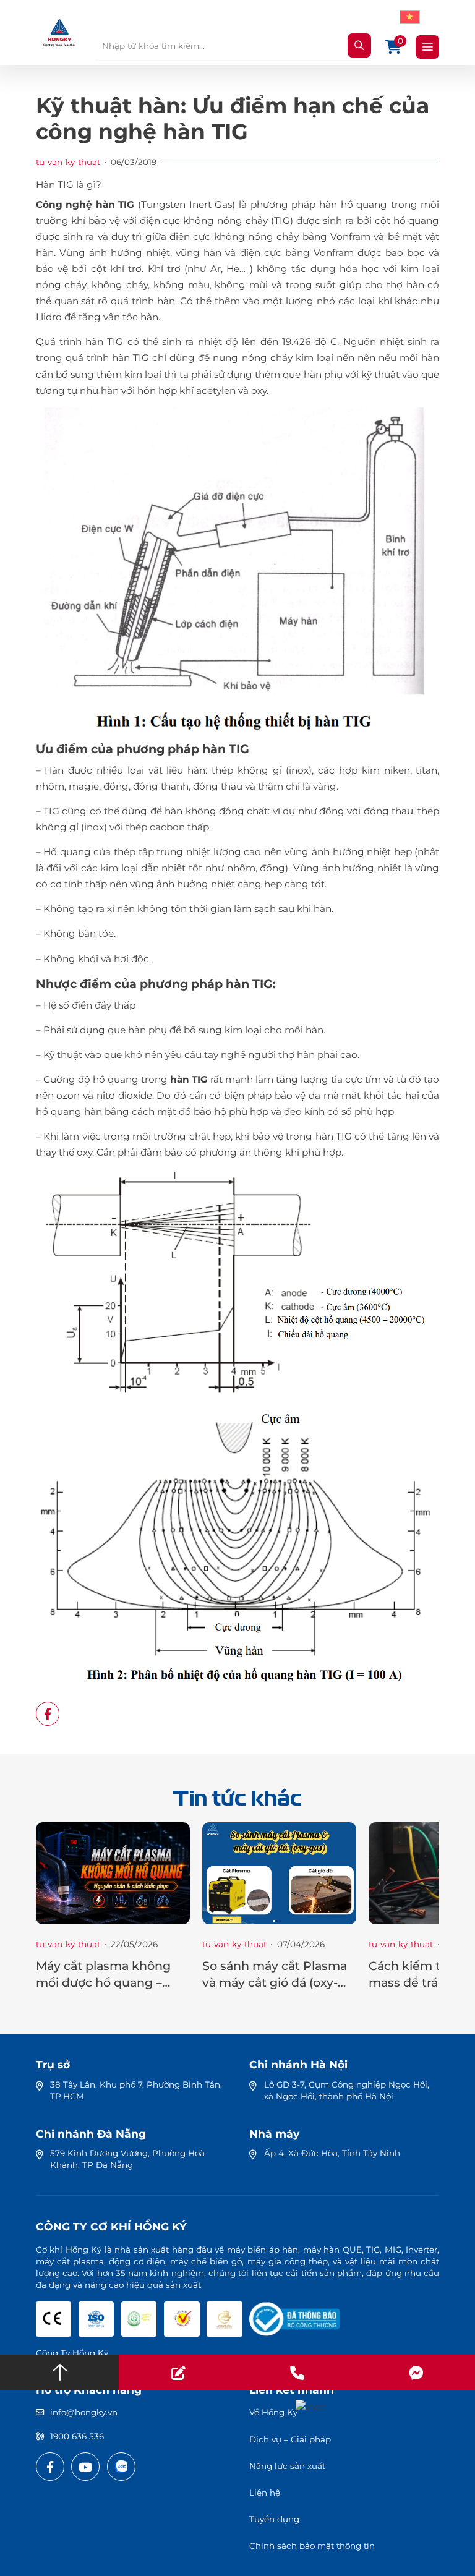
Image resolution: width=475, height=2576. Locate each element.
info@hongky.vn (84, 2412)
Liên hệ (265, 2493)
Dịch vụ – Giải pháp (290, 2439)
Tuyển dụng (274, 2519)
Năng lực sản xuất (287, 2466)
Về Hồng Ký (273, 2412)
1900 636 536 (77, 2436)
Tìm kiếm (359, 45)
